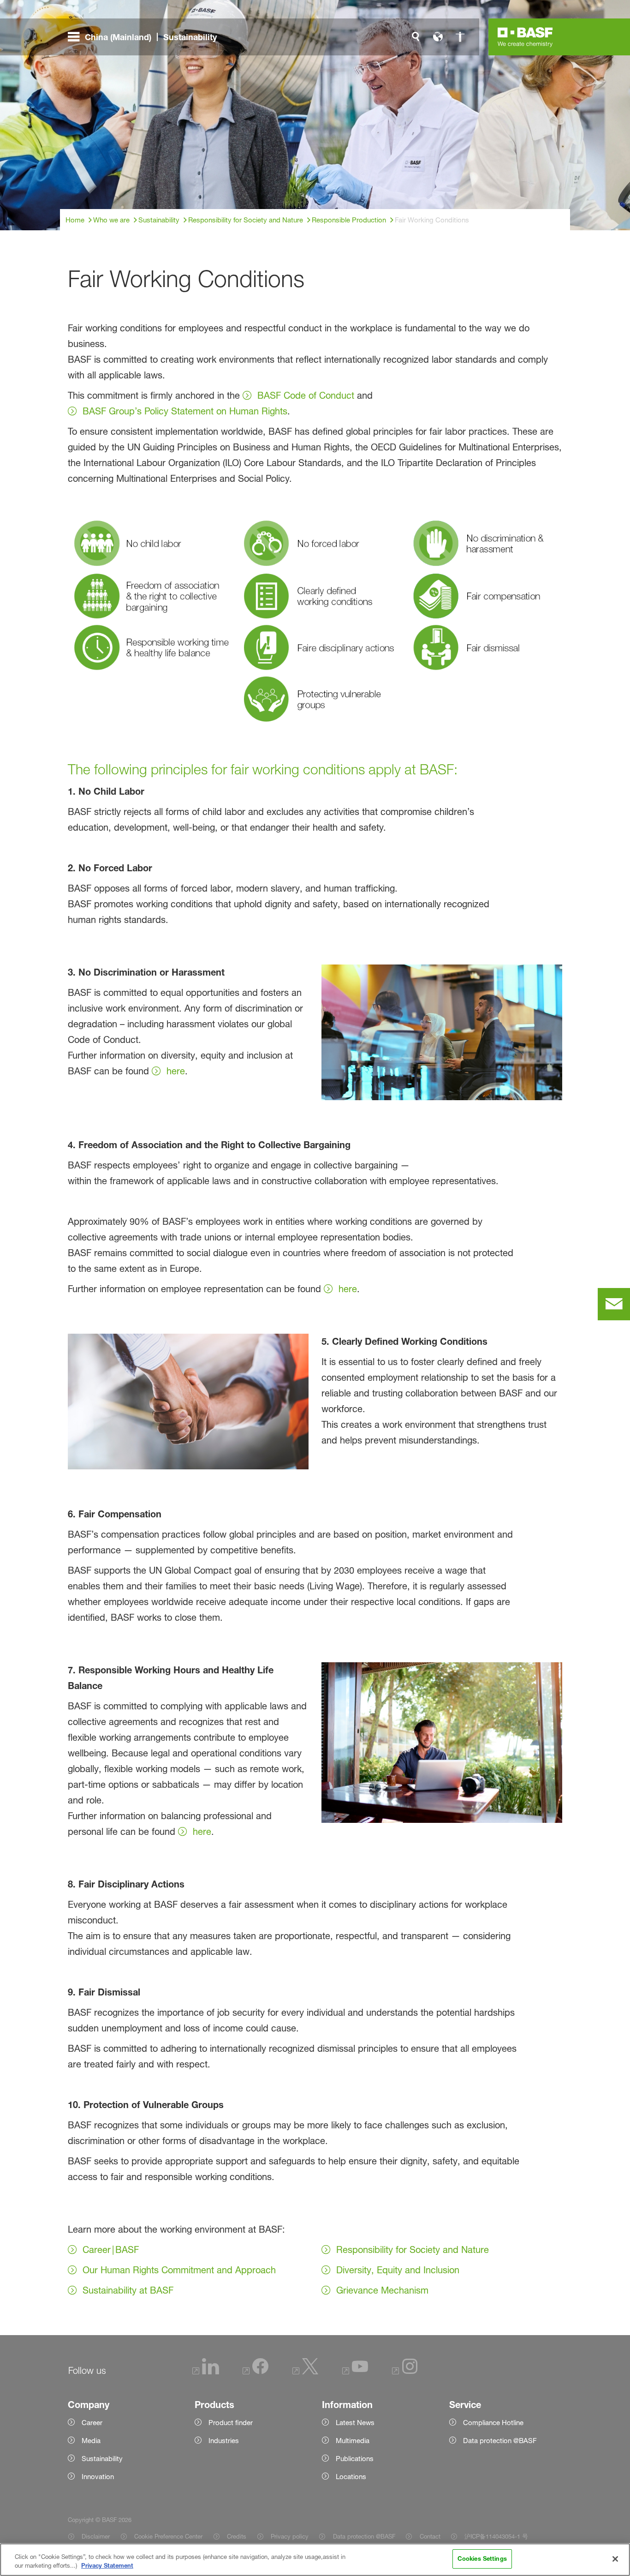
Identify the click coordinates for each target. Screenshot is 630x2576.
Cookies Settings (482, 2558)
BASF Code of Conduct (306, 395)
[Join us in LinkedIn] (206, 2372)
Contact (430, 2536)
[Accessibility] (460, 37)
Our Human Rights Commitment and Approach (179, 2270)
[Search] (416, 37)
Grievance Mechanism (382, 2290)
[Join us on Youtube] (355, 2372)
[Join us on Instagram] (405, 2372)
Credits (237, 2536)
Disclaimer (96, 2536)
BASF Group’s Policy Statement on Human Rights (185, 411)
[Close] (615, 2559)
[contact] (614, 1304)
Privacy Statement (107, 2566)
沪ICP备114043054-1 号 (496, 2536)
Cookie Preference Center (168, 2536)
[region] (315, 2560)
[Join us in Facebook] (256, 2372)
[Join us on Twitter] (305, 2372)
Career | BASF (111, 2250)
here (176, 1071)
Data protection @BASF (364, 2536)
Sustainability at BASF (128, 2290)
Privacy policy (290, 2536)
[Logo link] (525, 37)
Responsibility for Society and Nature (413, 2250)
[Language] (438, 37)
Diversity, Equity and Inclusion (398, 2270)
